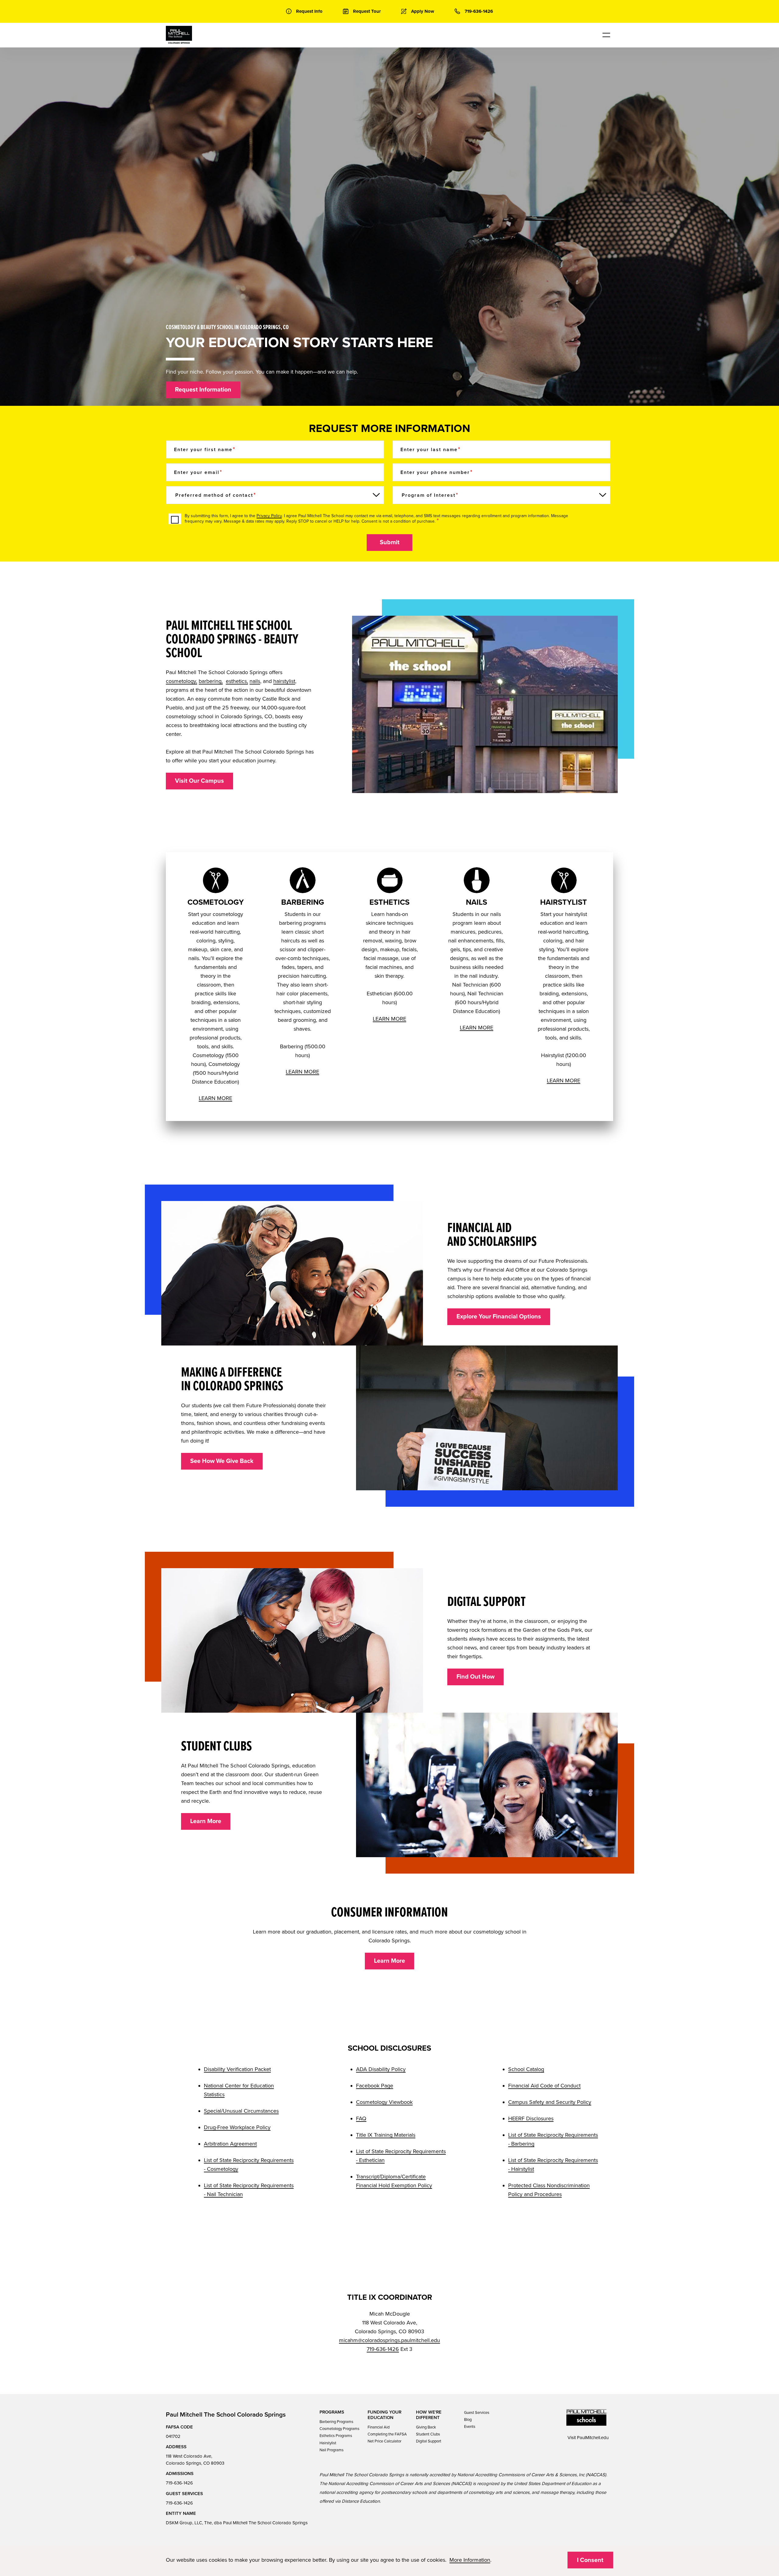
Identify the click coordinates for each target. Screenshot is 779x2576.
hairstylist (284, 681)
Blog (468, 2420)
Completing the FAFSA (387, 2434)
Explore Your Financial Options (499, 1317)
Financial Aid (379, 2427)
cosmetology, (182, 681)
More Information (470, 2560)
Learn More (206, 1821)
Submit (390, 542)
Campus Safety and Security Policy (550, 2102)
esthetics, (237, 681)
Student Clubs (428, 2434)
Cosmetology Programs (339, 2429)
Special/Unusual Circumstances (241, 2111)
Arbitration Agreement (230, 2144)
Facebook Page (375, 2086)
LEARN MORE (215, 1098)
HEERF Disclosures (531, 2118)
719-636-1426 (383, 2349)
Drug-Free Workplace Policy (237, 2127)
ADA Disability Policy (381, 2069)
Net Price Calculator (384, 2441)
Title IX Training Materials (386, 2135)
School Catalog (526, 2069)
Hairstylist (328, 2443)
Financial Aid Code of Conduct (544, 2086)
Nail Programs (332, 2450)
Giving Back (426, 2427)
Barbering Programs (336, 2422)
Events (470, 2427)
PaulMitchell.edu (593, 2438)
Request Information (203, 390)
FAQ (361, 2118)
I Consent (590, 2560)
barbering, (211, 681)
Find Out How (475, 1677)
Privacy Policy (269, 516)
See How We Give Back (222, 1461)
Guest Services (477, 2413)
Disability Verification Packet (237, 2069)
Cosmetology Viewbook (384, 2102)
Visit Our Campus (199, 781)
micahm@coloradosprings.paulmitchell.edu (389, 2340)
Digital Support (429, 2441)
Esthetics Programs (336, 2436)
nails (255, 681)
